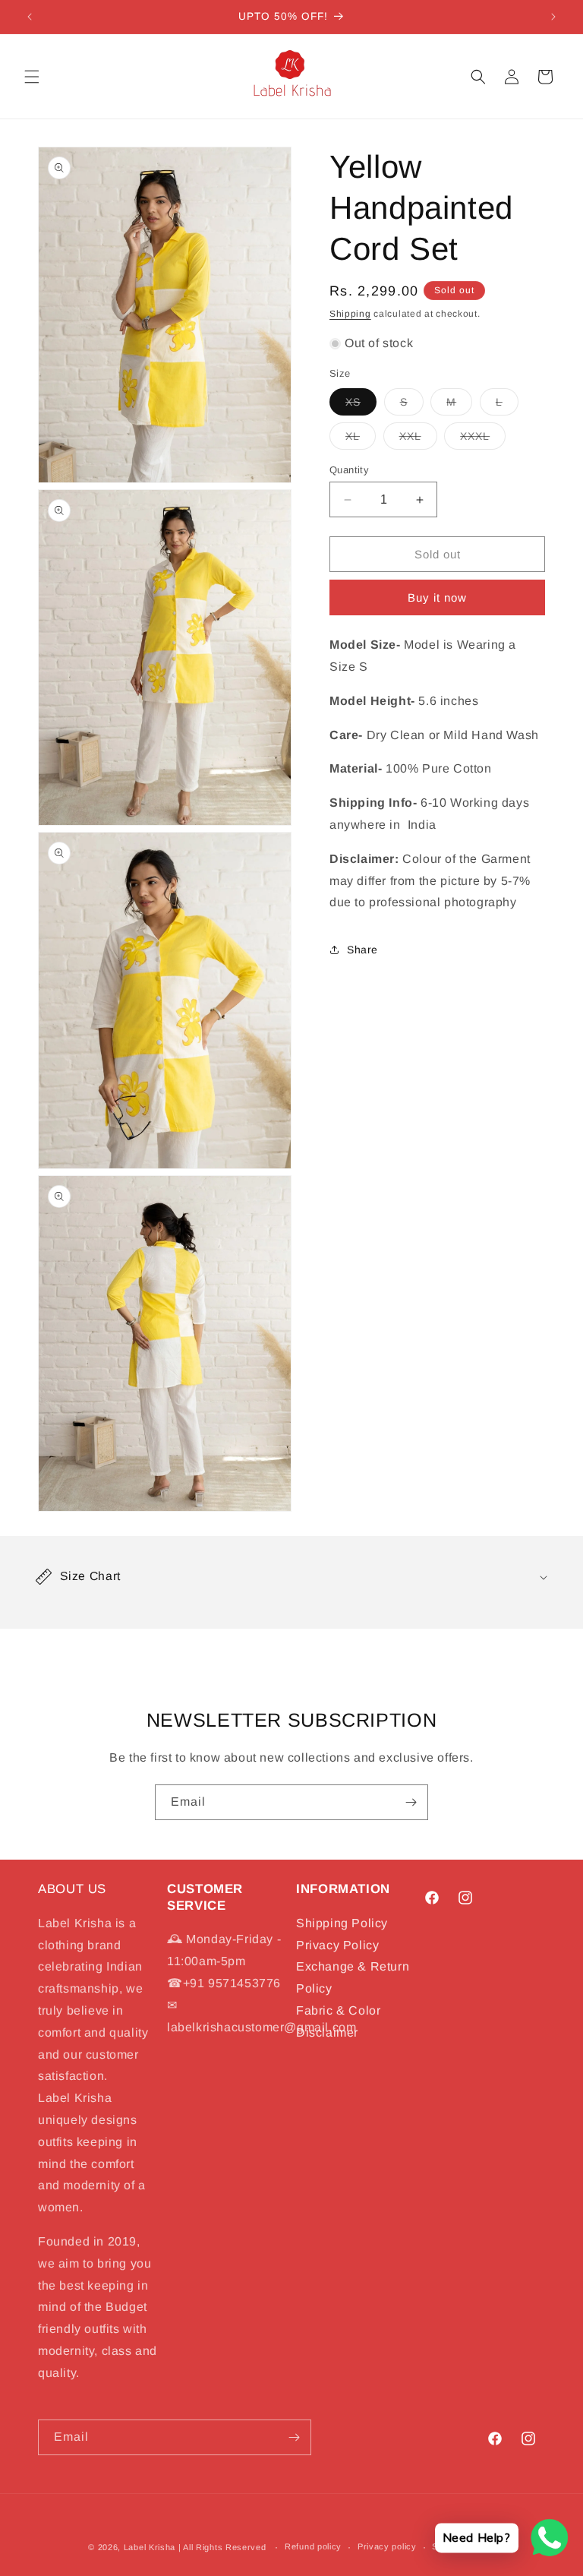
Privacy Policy (337, 1945)
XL (361, 439)
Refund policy (313, 2546)
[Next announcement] (553, 17)
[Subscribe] (411, 1802)
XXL (418, 439)
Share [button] (362, 950)
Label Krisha (150, 2547)
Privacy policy (387, 2546)
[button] (32, 77)
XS (361, 405)
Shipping (350, 314)
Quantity (349, 470)
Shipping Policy (342, 1923)
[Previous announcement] (30, 17)
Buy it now (437, 597)
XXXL (483, 439)
